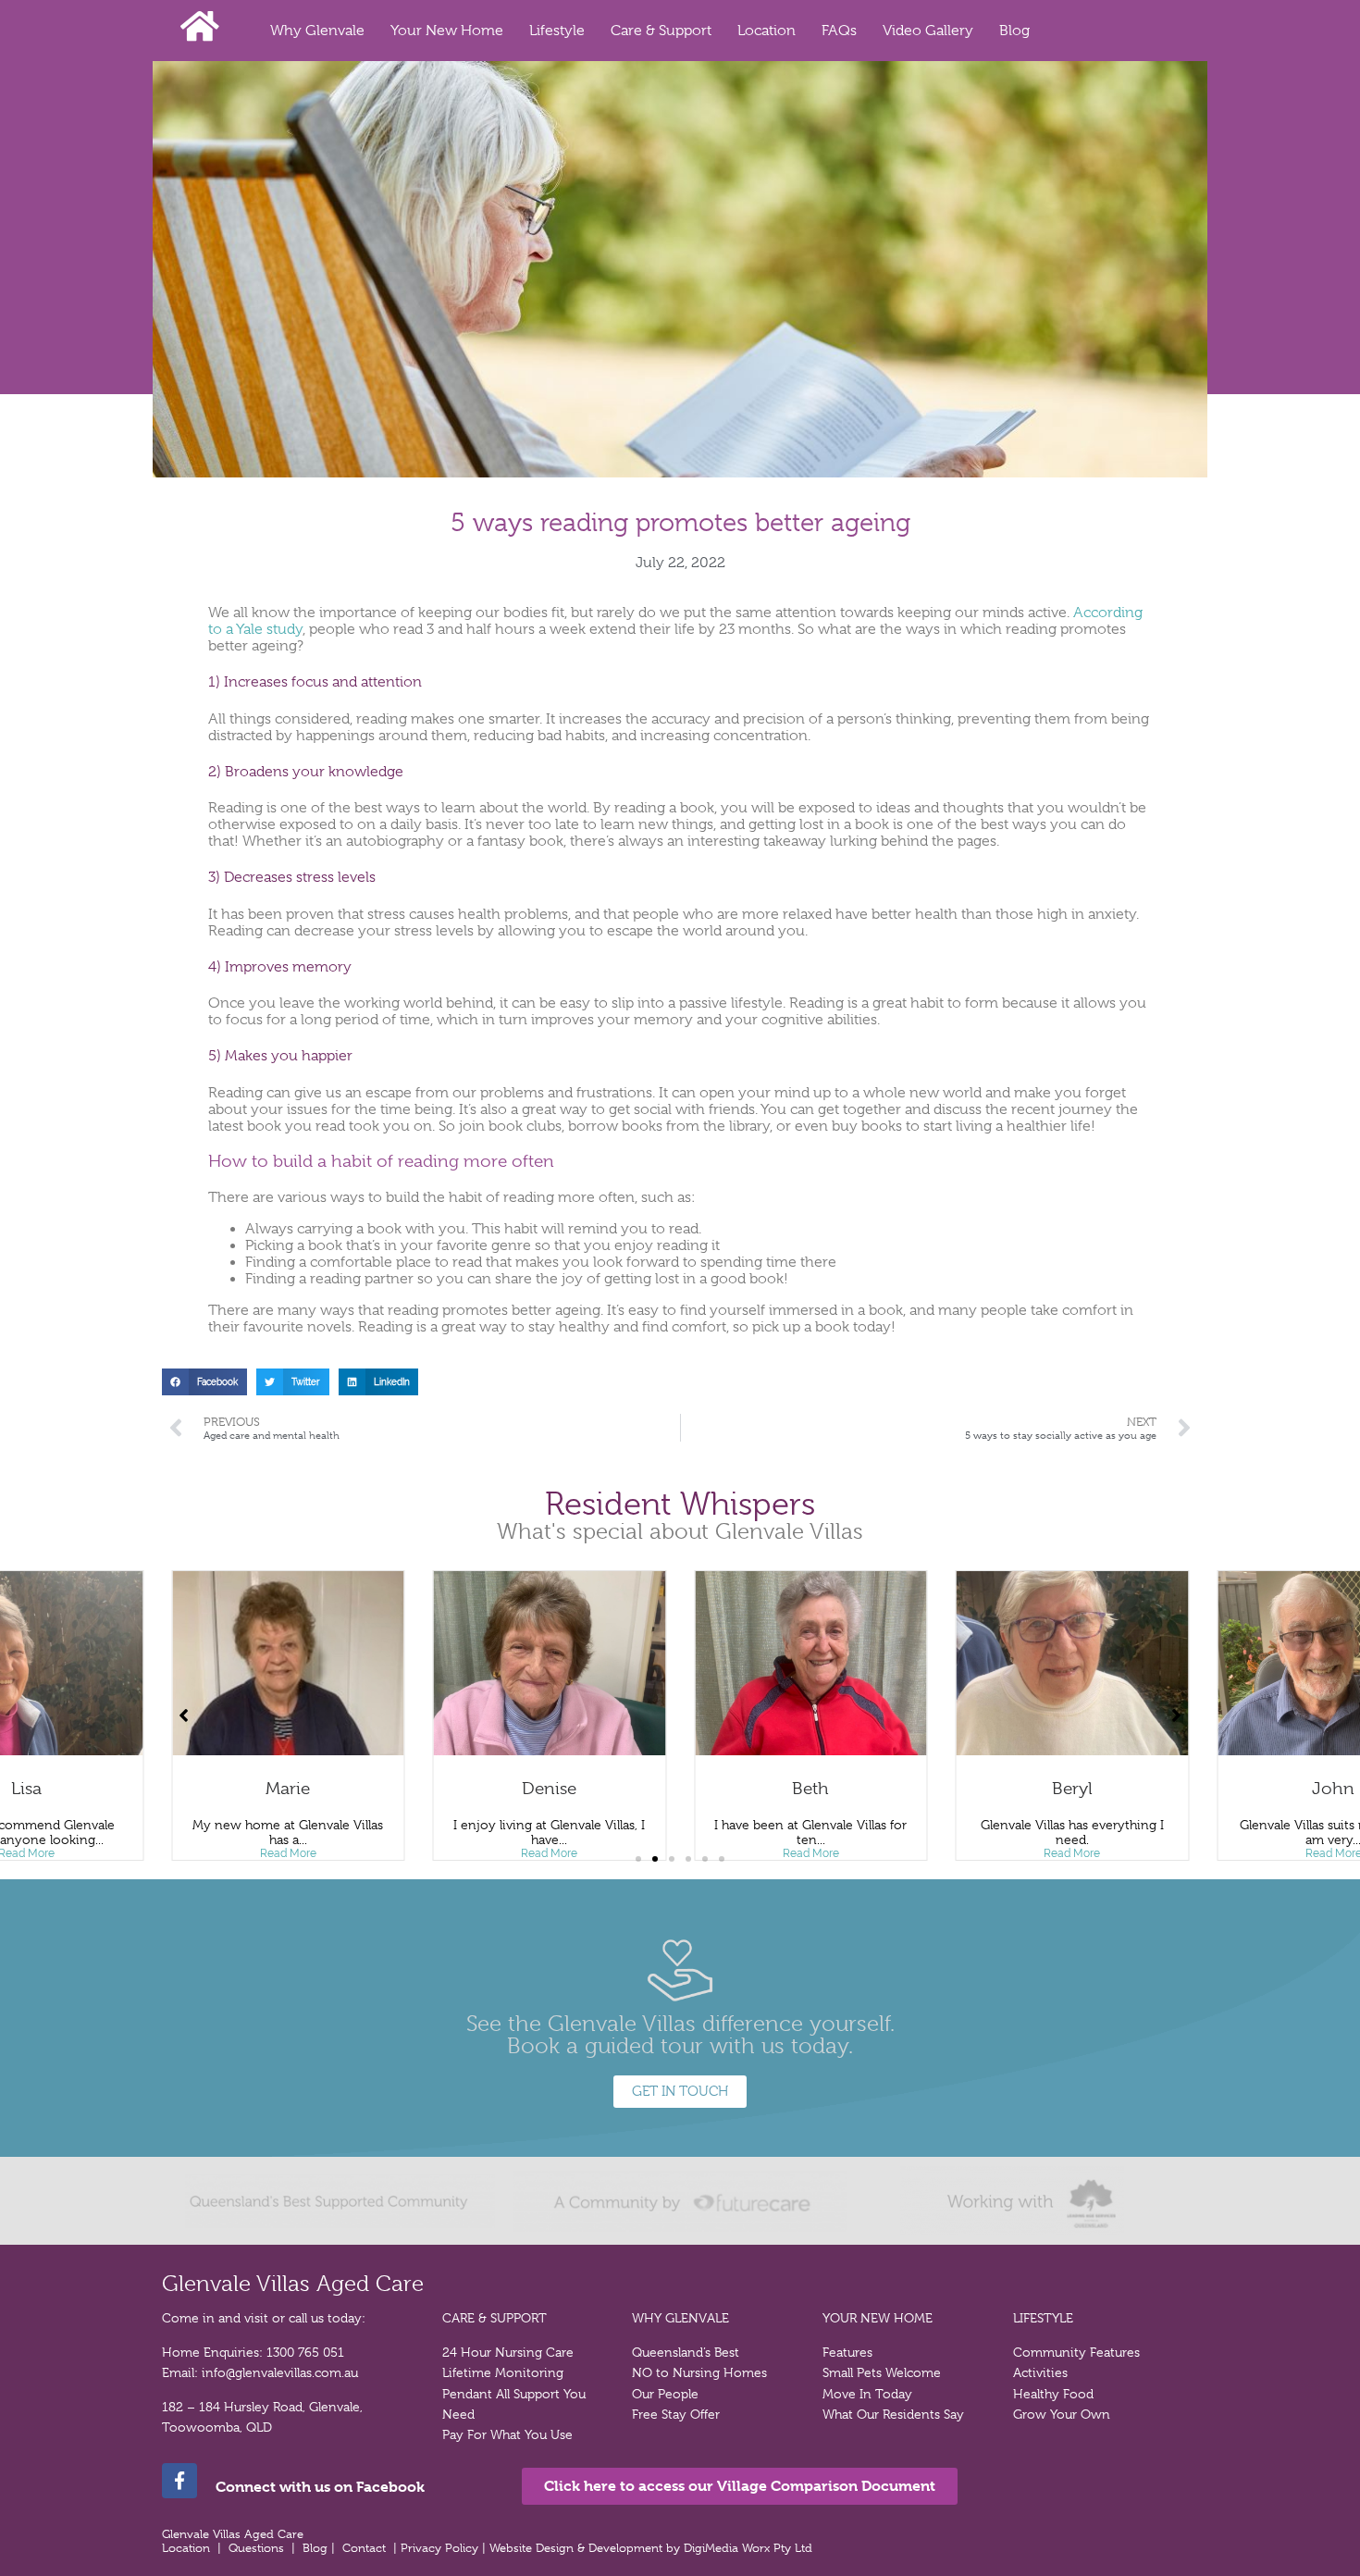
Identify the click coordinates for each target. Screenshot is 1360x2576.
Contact (364, 2548)
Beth (810, 1789)
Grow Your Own (1062, 2414)
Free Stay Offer (676, 2414)
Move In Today (867, 2394)
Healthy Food (1053, 2394)
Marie (288, 1789)
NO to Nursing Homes (699, 2372)
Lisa (26, 1789)
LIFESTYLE (1043, 2318)
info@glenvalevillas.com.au (280, 2372)
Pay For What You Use (507, 2434)
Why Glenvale (317, 31)
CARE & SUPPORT (495, 2318)
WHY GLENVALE (680, 2318)
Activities (1040, 2372)
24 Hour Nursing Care (508, 2352)
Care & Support (661, 31)
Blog (1014, 31)
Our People (665, 2394)
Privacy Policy (441, 2548)
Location (767, 31)
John (1333, 1789)
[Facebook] (179, 2481)
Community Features (1076, 2352)
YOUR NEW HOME (878, 2318)
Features (847, 2352)
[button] (204, 1382)
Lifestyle (557, 31)
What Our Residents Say (893, 2414)
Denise (549, 1789)
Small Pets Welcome (882, 2372)
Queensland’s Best (686, 2352)
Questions (256, 2548)
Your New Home (447, 31)
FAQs (839, 31)
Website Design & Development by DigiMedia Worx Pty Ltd (653, 2548)
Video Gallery (928, 31)
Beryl (1072, 1789)
